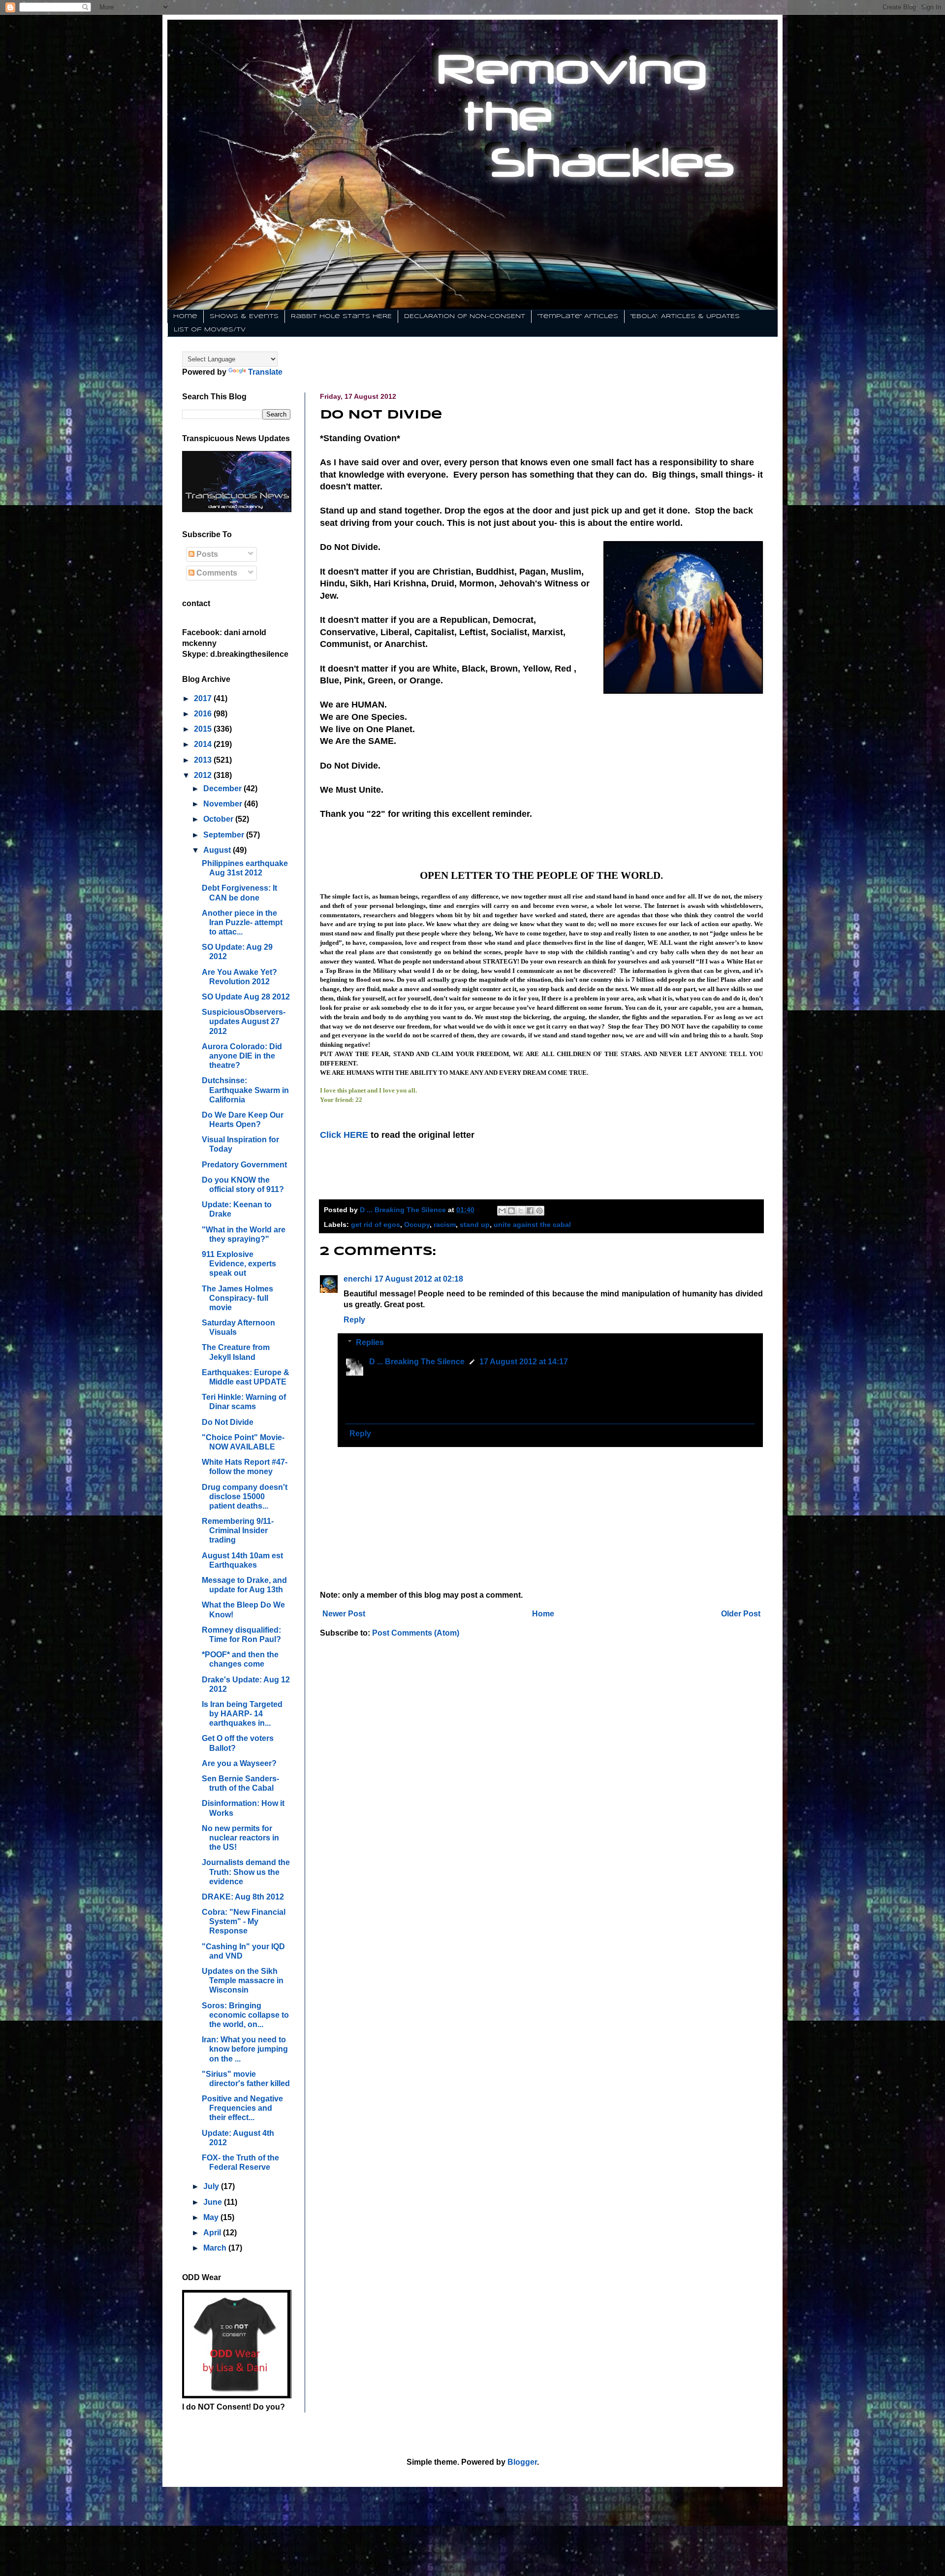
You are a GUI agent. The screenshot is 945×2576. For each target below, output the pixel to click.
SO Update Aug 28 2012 (246, 997)
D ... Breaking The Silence (417, 1362)
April (213, 2233)
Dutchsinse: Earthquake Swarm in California (245, 1090)
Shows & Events (244, 316)
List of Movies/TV (210, 330)
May (212, 2217)
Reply (354, 1320)
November (224, 804)
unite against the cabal (532, 1224)
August (218, 850)
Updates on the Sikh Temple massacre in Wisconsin (243, 1980)
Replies (370, 1342)
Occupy (417, 1224)
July (212, 2186)
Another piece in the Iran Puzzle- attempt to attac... (242, 922)
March (216, 2248)
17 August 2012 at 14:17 (524, 1362)
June (214, 2202)
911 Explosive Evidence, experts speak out (239, 1264)
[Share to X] (521, 1211)
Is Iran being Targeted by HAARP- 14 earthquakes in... (242, 1714)
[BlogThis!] (511, 1211)
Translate (265, 372)
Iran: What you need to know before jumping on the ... (245, 2049)
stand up (475, 1224)
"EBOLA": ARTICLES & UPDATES (685, 316)
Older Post (741, 1614)
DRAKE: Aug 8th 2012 (243, 1897)
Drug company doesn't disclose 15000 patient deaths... (245, 1497)
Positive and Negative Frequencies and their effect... (242, 2108)
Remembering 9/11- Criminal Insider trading (238, 1530)
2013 (204, 760)
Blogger (522, 2462)
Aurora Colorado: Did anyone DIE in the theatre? (242, 1056)
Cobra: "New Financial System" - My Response (244, 1921)
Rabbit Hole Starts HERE (341, 316)
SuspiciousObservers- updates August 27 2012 (244, 1021)
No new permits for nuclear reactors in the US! (240, 1838)
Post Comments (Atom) (416, 1633)
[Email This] (502, 1211)
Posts (206, 554)
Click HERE (345, 1135)
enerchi (358, 1279)
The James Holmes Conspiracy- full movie (237, 1298)
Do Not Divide (228, 1422)
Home (185, 316)
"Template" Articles (578, 316)
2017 (204, 698)
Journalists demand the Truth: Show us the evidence (246, 1872)
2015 (204, 729)
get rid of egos (376, 1224)
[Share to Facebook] (530, 1211)
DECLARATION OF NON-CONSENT (465, 316)
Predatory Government (244, 1165)
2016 (204, 714)
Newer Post (344, 1614)
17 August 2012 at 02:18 (419, 1279)
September (225, 835)
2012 (204, 775)
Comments (216, 573)
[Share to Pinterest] (539, 1211)
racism (445, 1224)
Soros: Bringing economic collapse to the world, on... (245, 2015)
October (219, 819)
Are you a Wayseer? (239, 1763)
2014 (204, 744)
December (223, 789)
